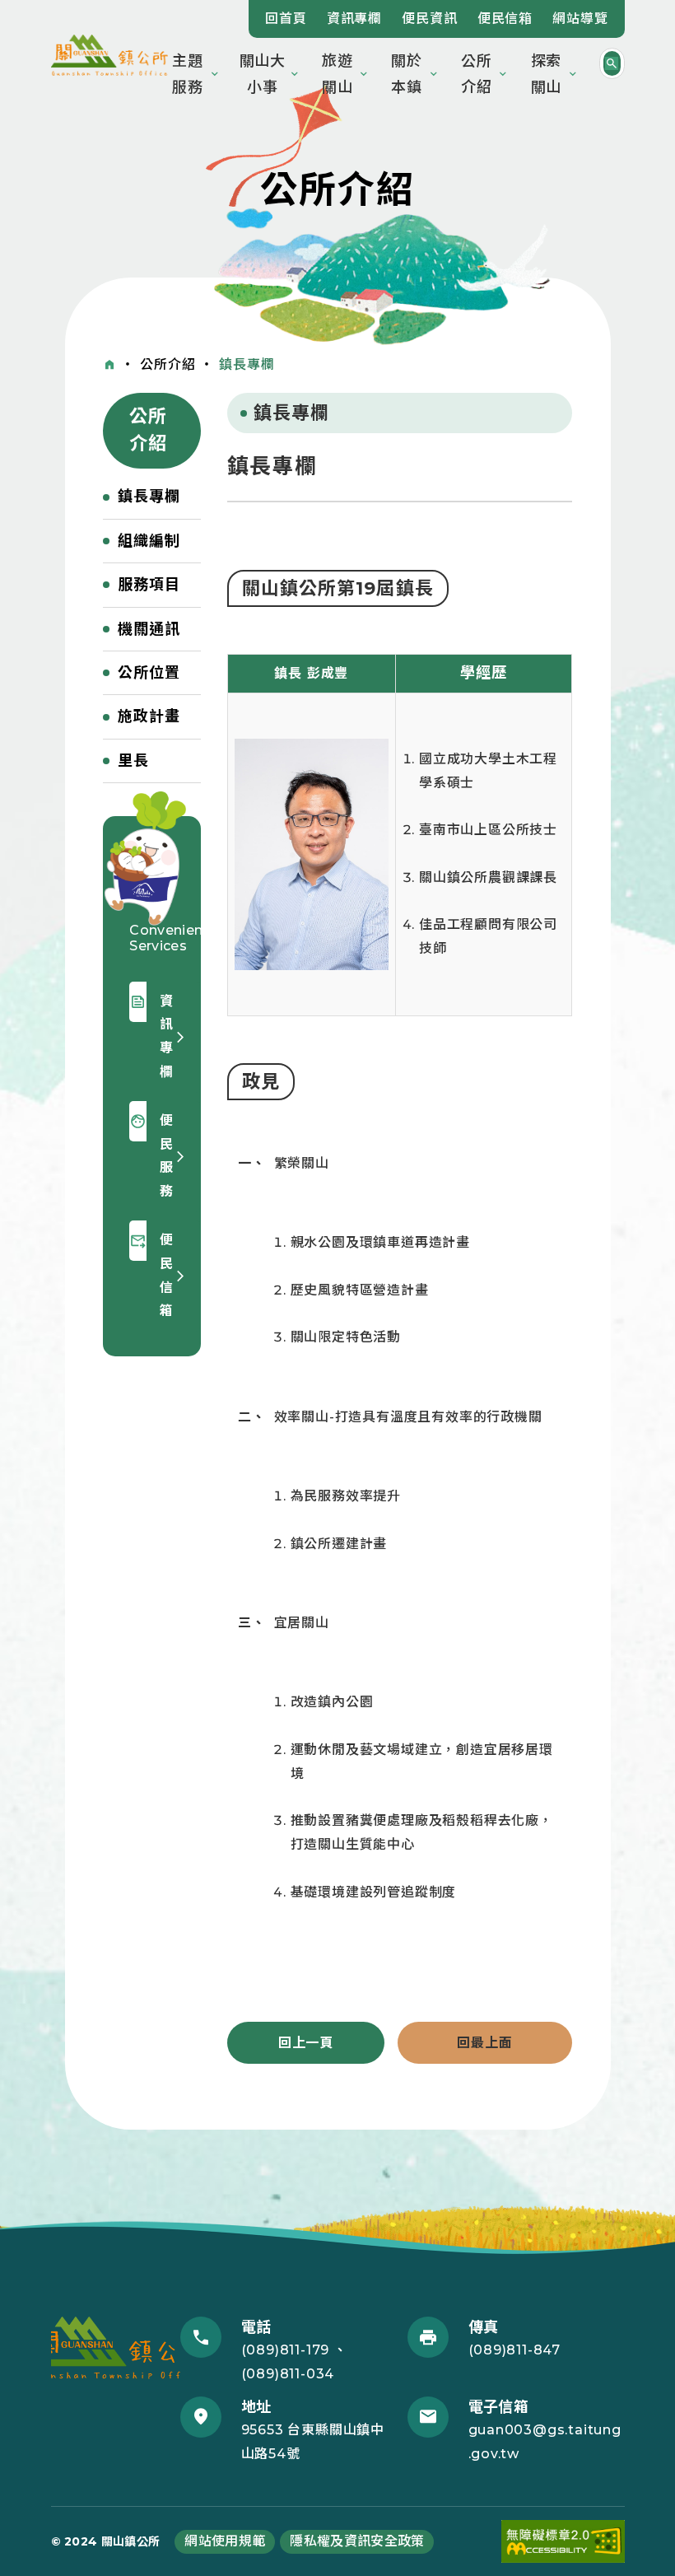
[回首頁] (109, 364)
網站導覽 (580, 19)
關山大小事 (263, 74)
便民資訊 (429, 19)
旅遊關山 (337, 74)
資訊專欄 (354, 19)
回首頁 (286, 19)
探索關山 (547, 74)
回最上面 (484, 2043)
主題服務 (188, 74)
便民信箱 (505, 19)
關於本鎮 (407, 74)
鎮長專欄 (247, 364)
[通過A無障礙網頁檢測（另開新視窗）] (563, 2542)
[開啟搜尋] (612, 63)
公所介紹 (477, 74)
